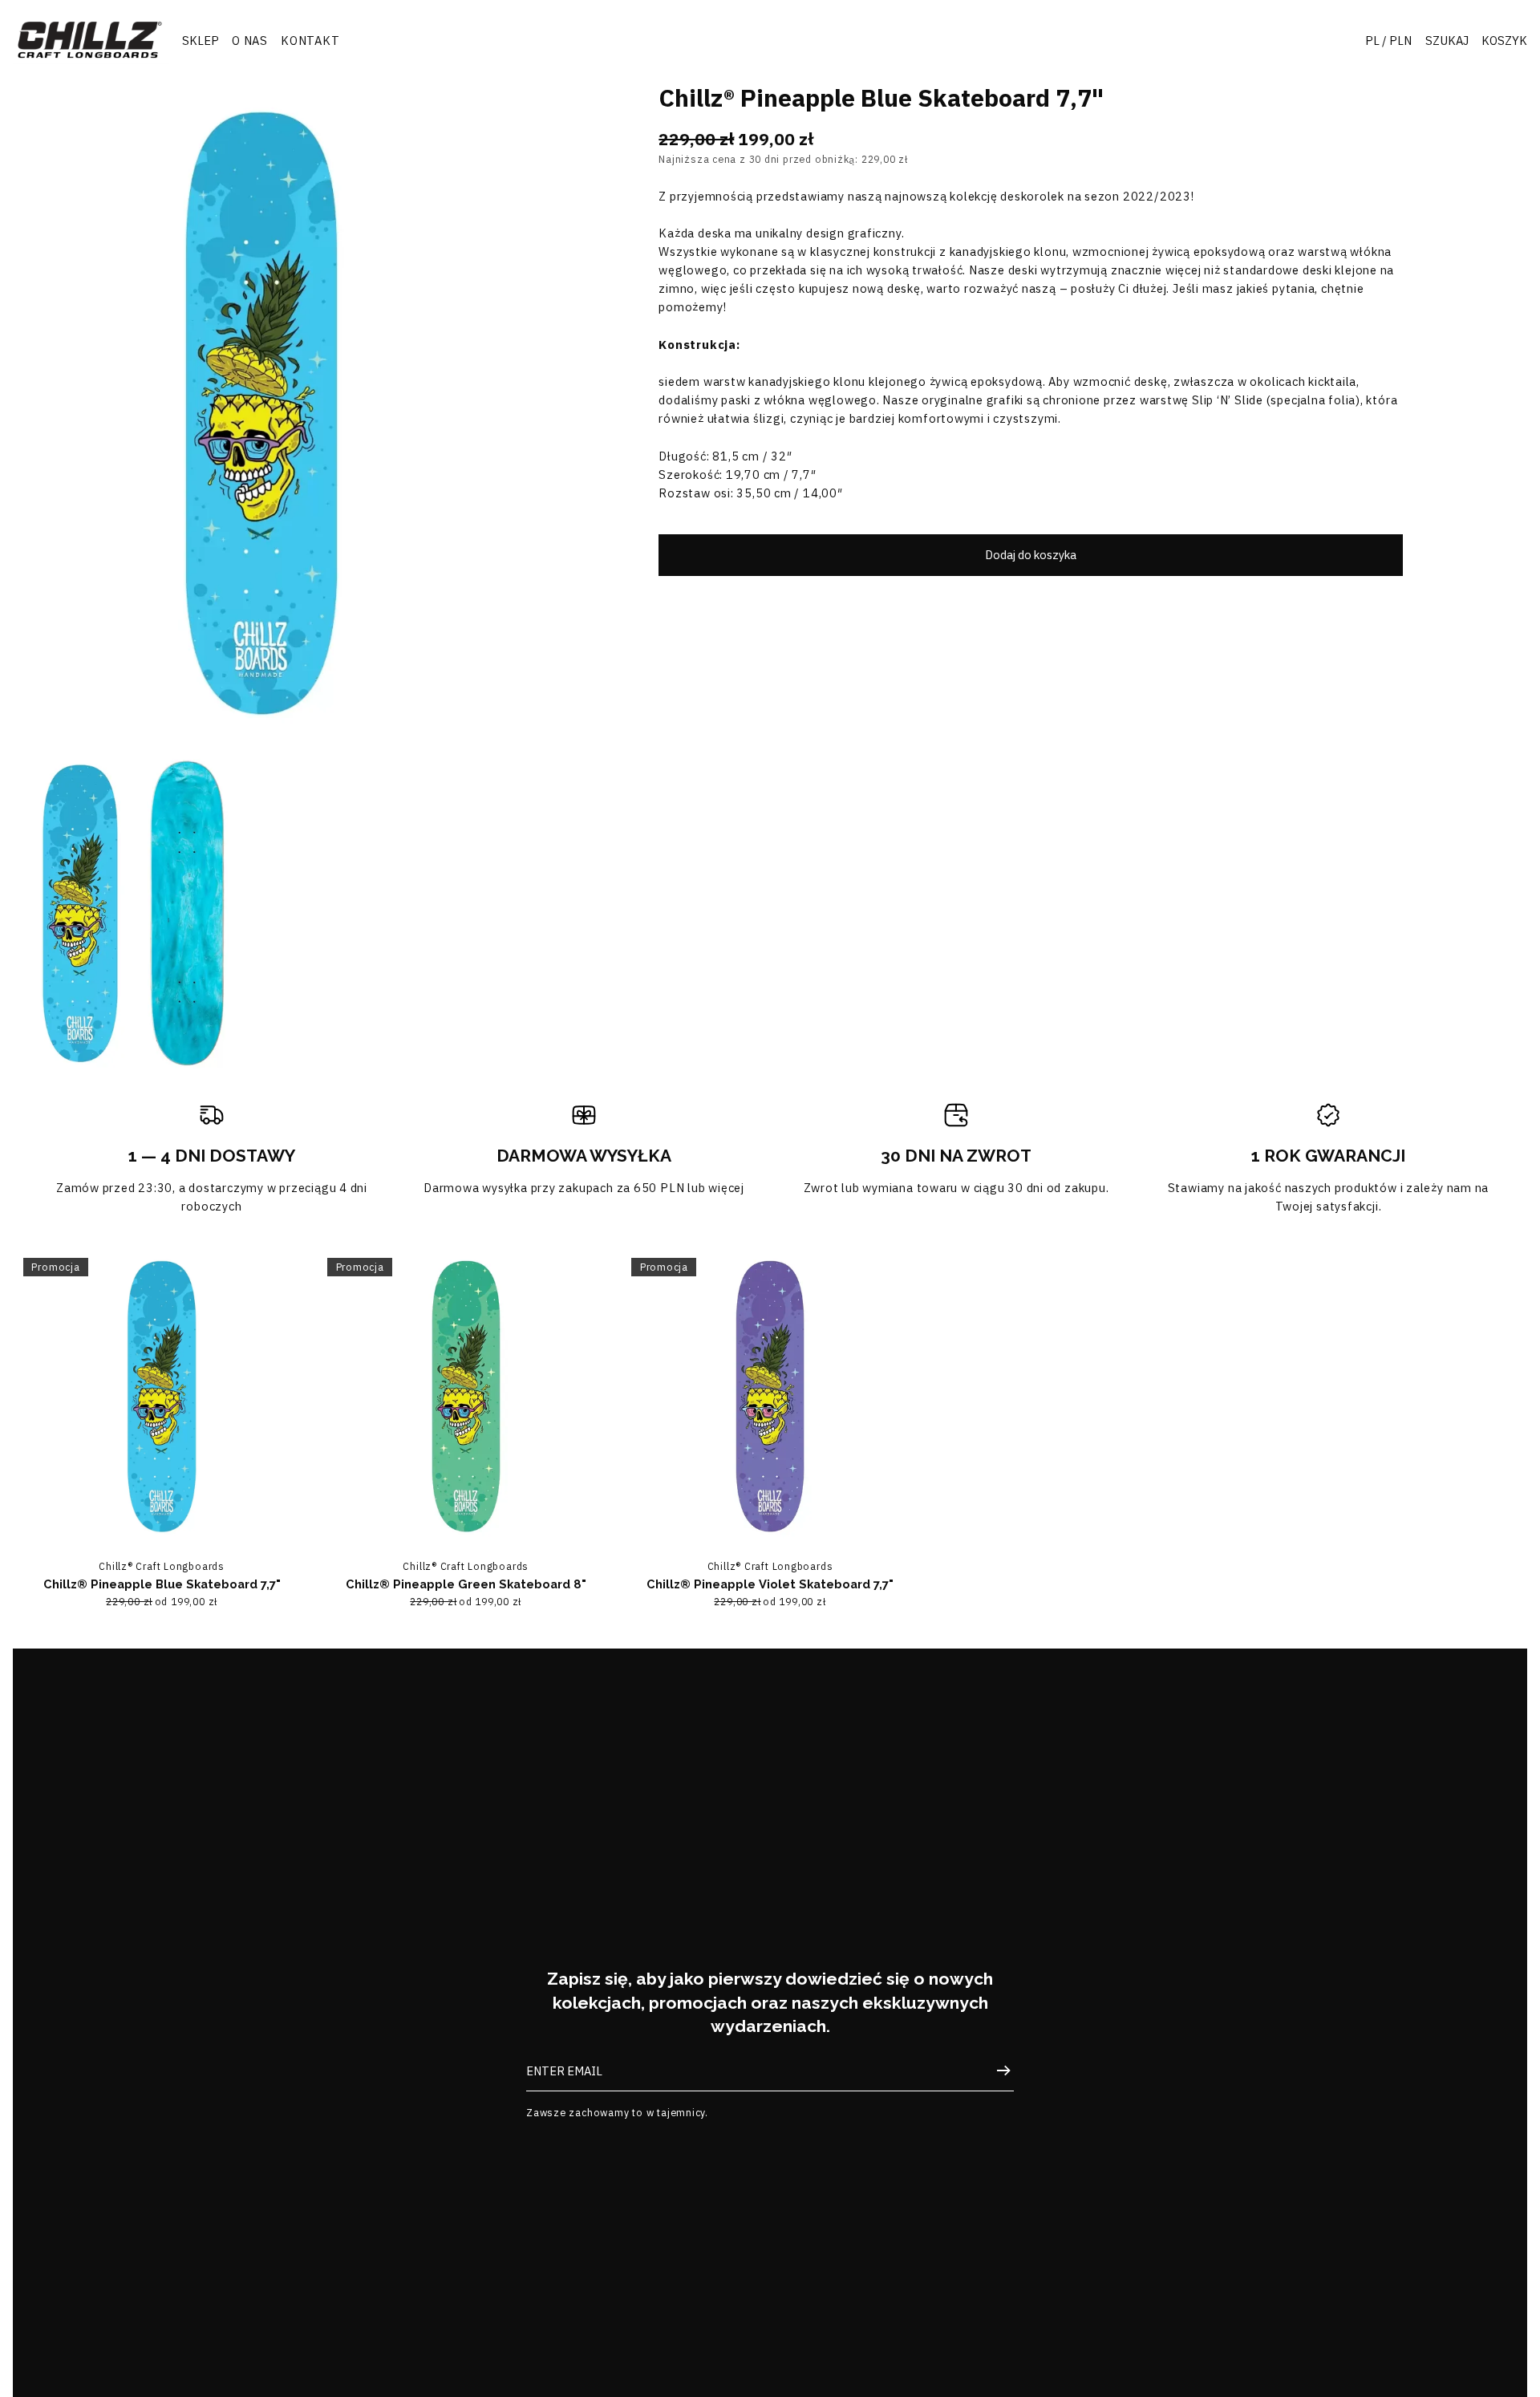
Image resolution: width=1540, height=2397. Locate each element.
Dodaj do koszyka (1031, 555)
